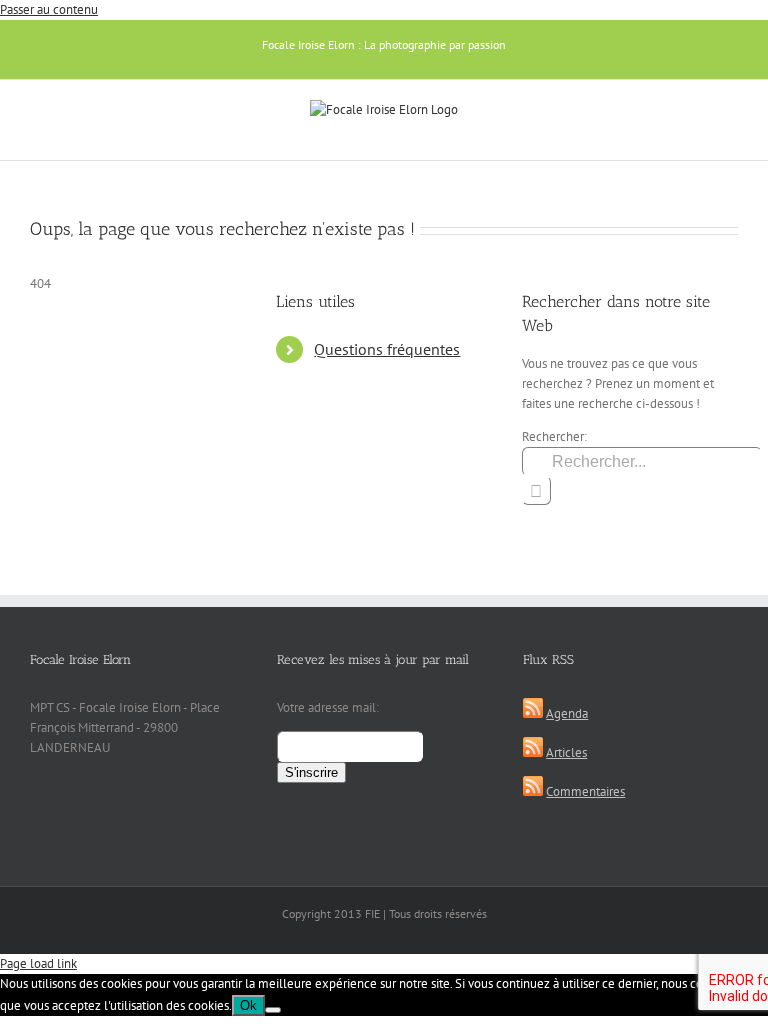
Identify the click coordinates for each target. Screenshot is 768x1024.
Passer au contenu (49, 9)
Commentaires (585, 791)
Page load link (38, 963)
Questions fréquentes (387, 349)
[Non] (273, 1010)
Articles (566, 752)
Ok (248, 1005)
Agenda (567, 713)
